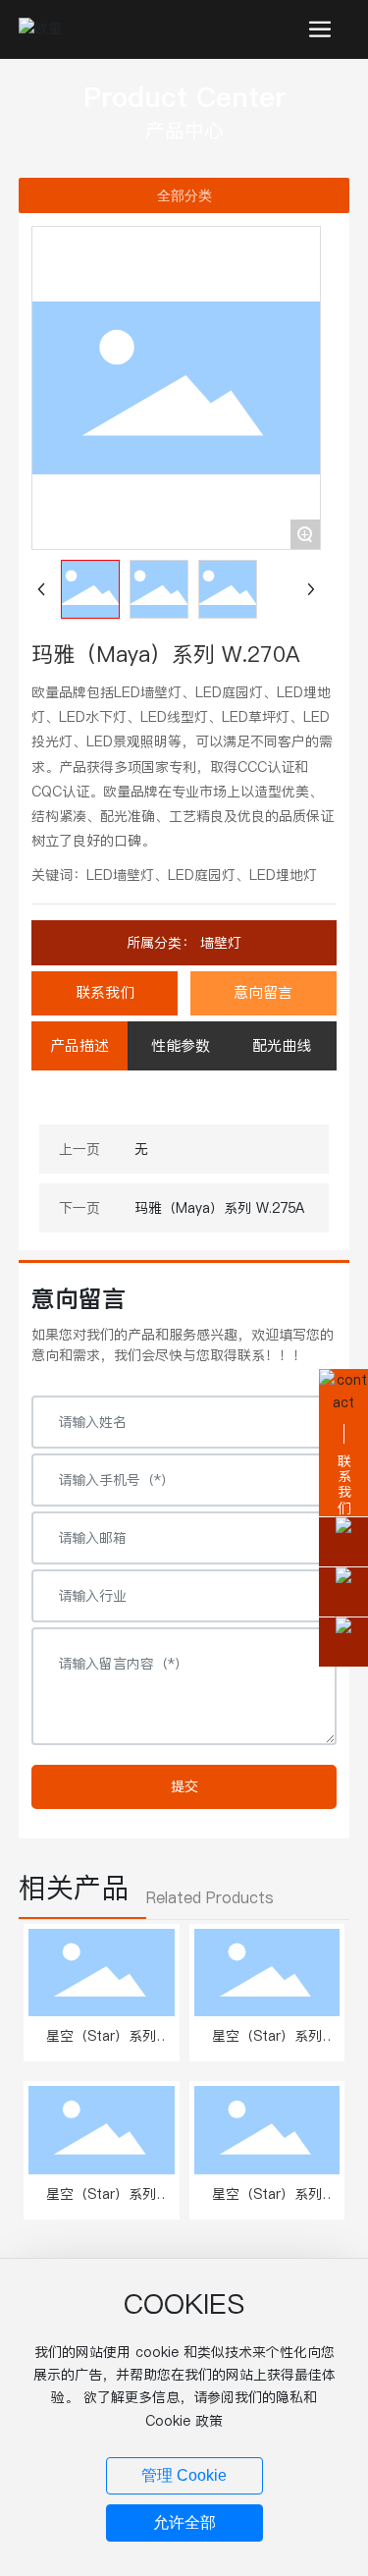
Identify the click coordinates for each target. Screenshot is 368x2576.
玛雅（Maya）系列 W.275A (219, 1208)
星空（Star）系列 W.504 (101, 2204)
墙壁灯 (218, 943)
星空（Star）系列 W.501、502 (101, 2046)
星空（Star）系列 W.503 (267, 2046)
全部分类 (184, 195)
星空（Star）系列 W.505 (267, 2204)
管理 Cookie (184, 2475)
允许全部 (184, 2522)
